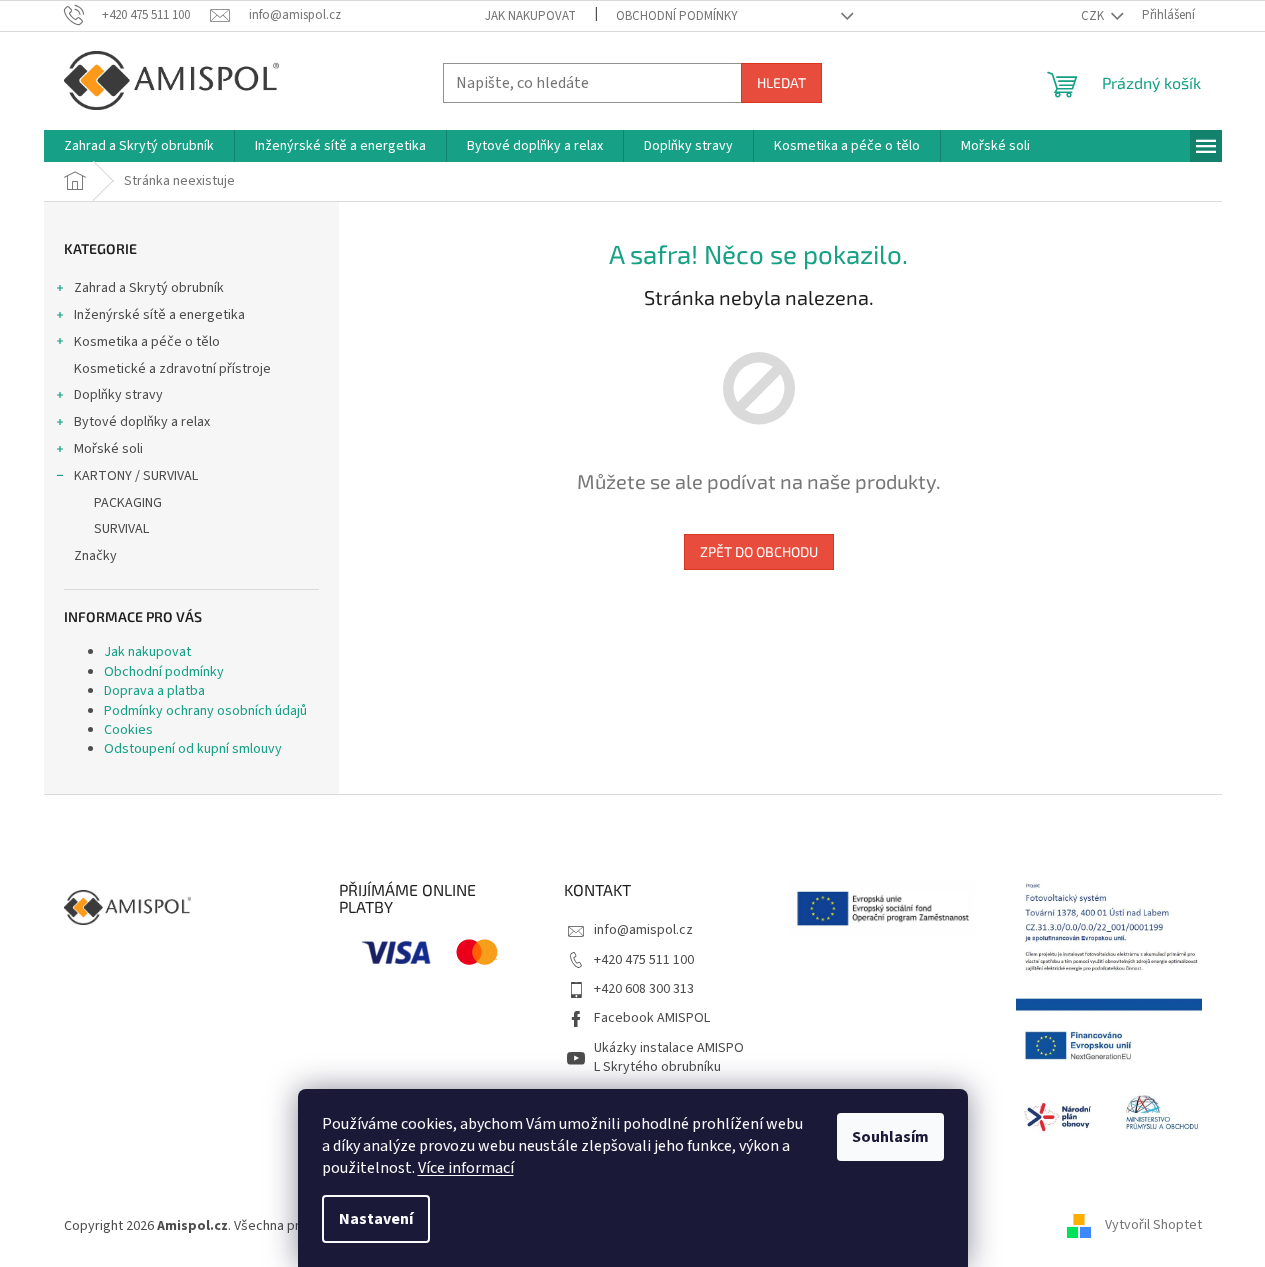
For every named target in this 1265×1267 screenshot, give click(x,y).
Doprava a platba (154, 691)
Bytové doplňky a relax (142, 422)
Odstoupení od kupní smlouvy (193, 749)
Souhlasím (890, 1137)
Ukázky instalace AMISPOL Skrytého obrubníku (669, 1057)
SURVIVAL (121, 529)
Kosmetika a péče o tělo (147, 342)
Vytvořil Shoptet (1153, 1226)
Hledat (781, 82)
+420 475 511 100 (644, 960)
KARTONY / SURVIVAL (136, 476)
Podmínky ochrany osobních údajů (205, 711)
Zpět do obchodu (759, 551)
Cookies (128, 730)
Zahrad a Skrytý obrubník (149, 288)
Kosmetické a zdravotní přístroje (172, 369)
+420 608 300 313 (644, 989)
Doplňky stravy (118, 395)
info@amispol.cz (643, 930)
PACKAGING (128, 503)
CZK (1094, 16)
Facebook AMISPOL (652, 1018)
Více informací (466, 1168)
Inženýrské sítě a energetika (159, 315)
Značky (95, 556)
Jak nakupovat (530, 16)
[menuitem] (139, 146)
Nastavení (376, 1219)
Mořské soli (108, 449)
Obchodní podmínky (677, 16)
